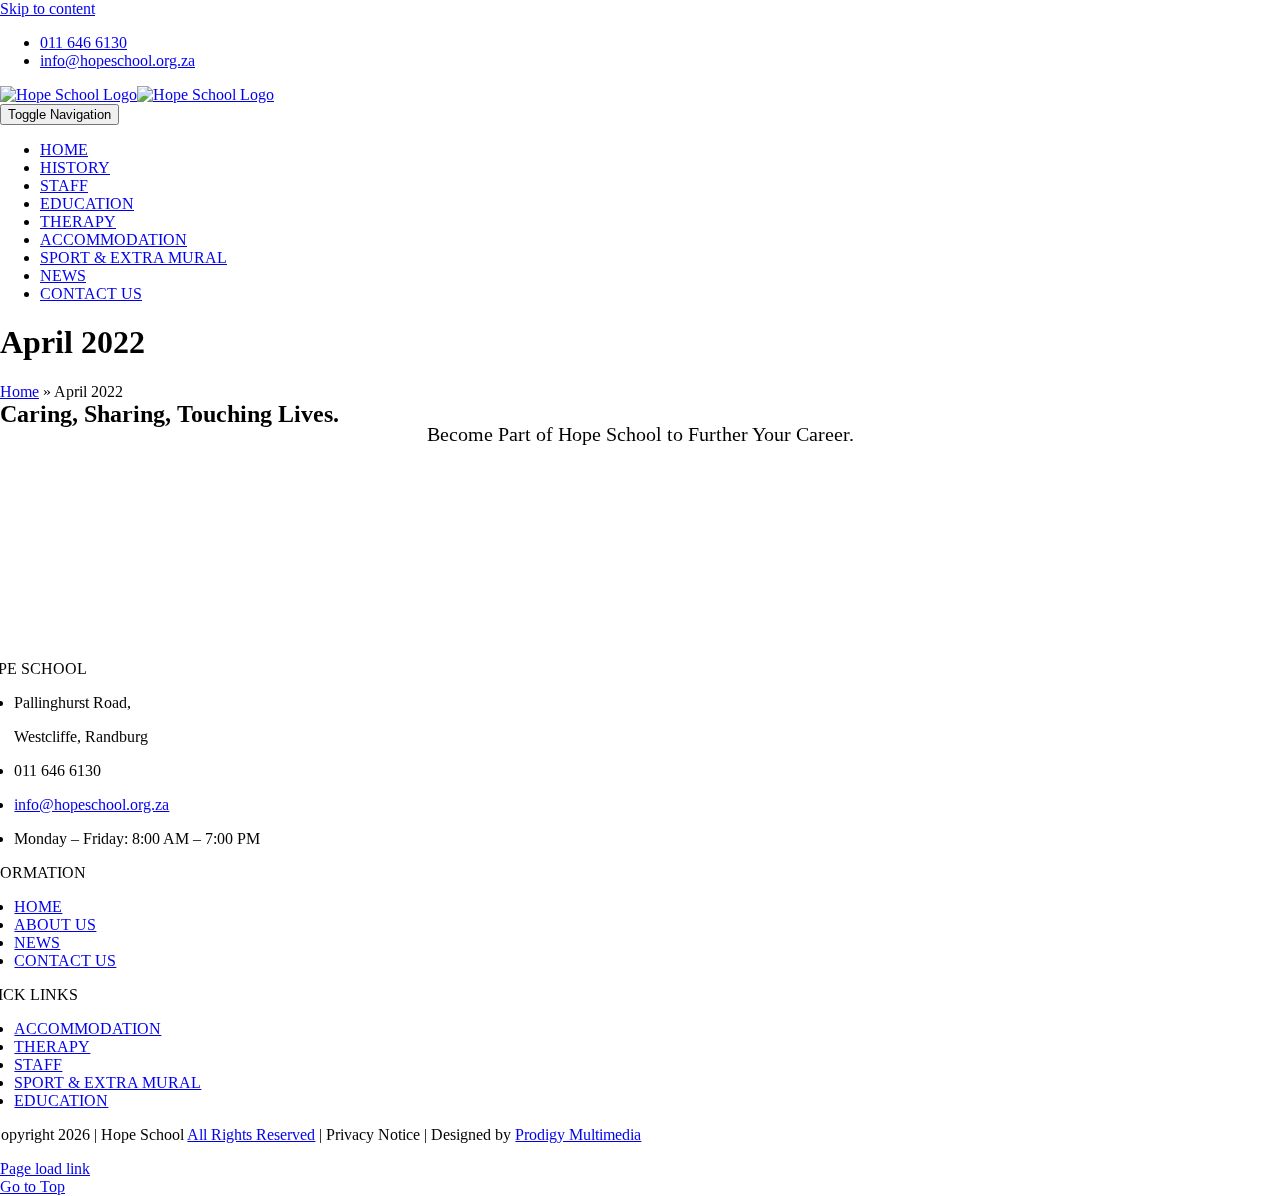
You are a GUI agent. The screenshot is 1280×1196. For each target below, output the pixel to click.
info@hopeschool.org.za (91, 804)
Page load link (45, 1168)
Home (19, 391)
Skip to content (47, 8)
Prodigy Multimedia (578, 1134)
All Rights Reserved (251, 1134)
